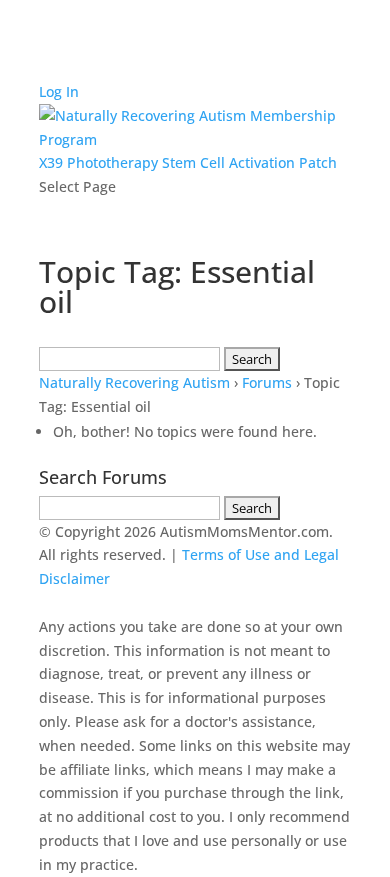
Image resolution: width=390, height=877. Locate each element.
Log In (59, 91)
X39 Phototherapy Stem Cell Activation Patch (188, 162)
